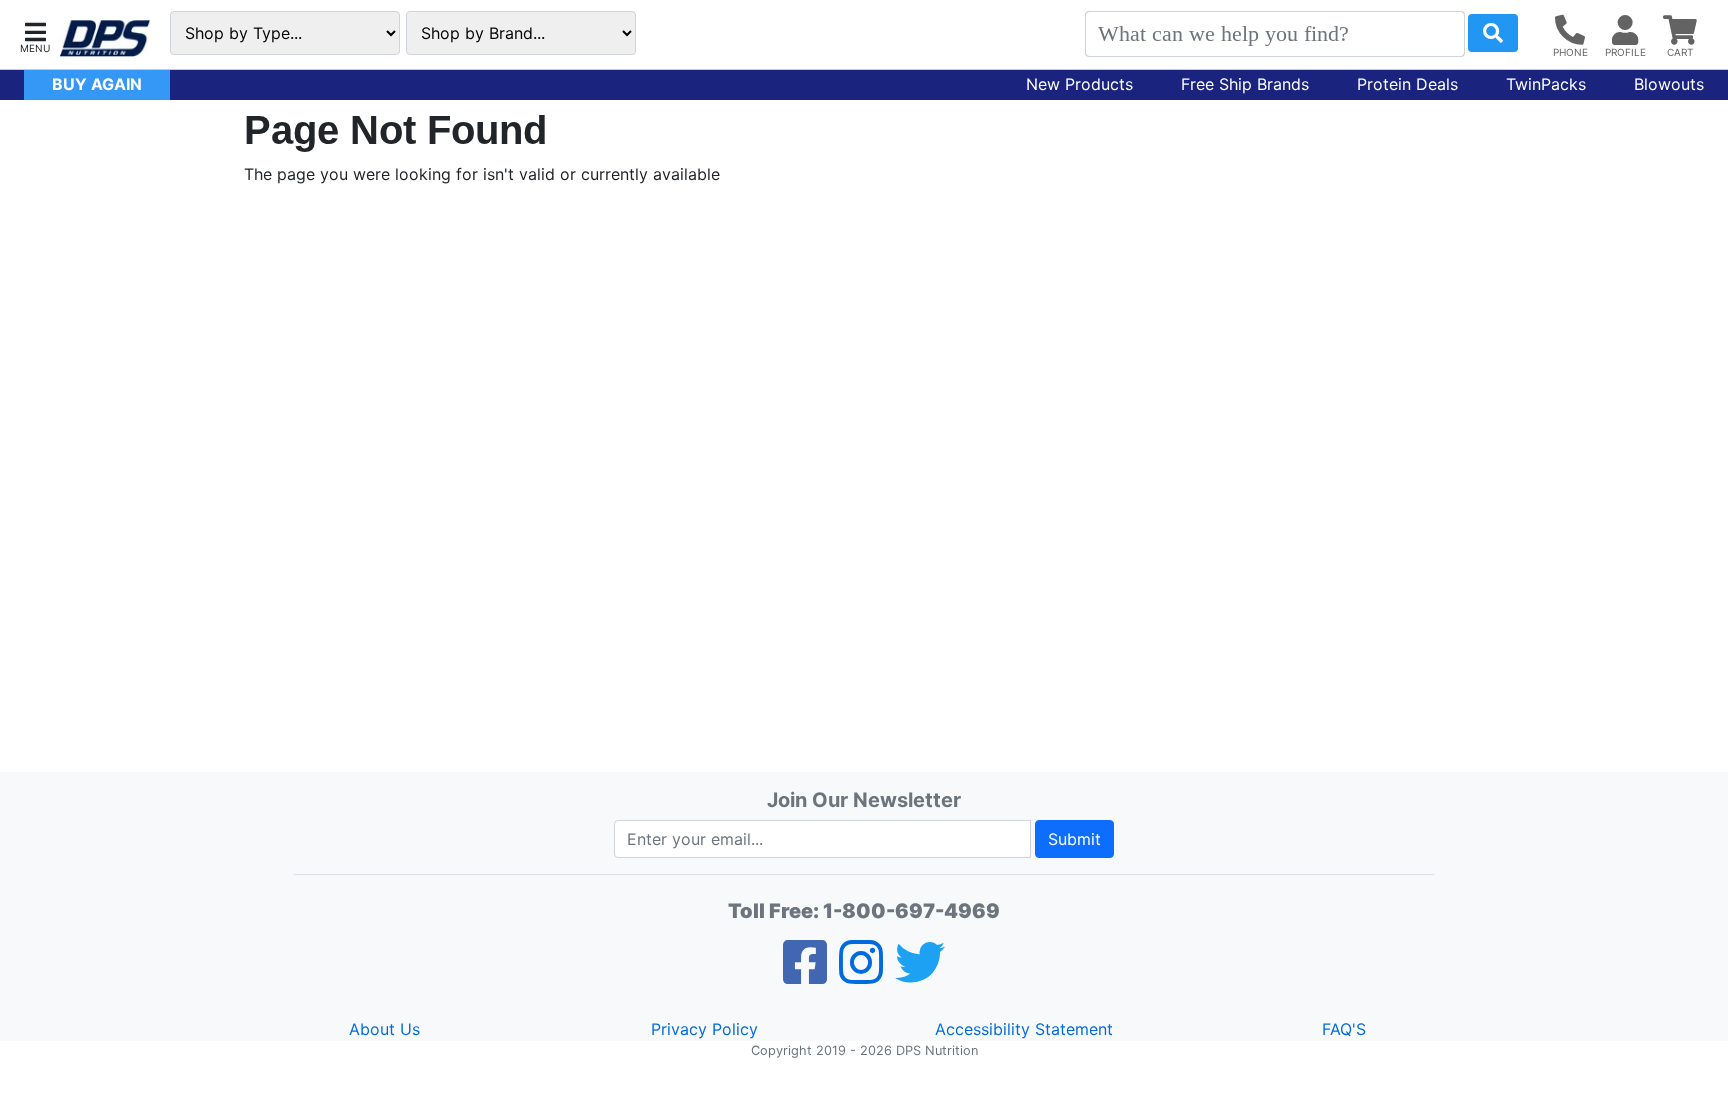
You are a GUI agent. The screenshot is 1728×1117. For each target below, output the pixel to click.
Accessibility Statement (1024, 1029)
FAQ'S (1344, 1029)
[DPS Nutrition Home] (105, 38)
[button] (35, 35)
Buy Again (97, 84)
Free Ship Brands (1245, 84)
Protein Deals (1407, 84)
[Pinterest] (861, 975)
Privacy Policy (704, 1029)
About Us (384, 1029)
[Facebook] (805, 975)
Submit (1074, 839)
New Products (1079, 84)
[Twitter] (920, 975)
